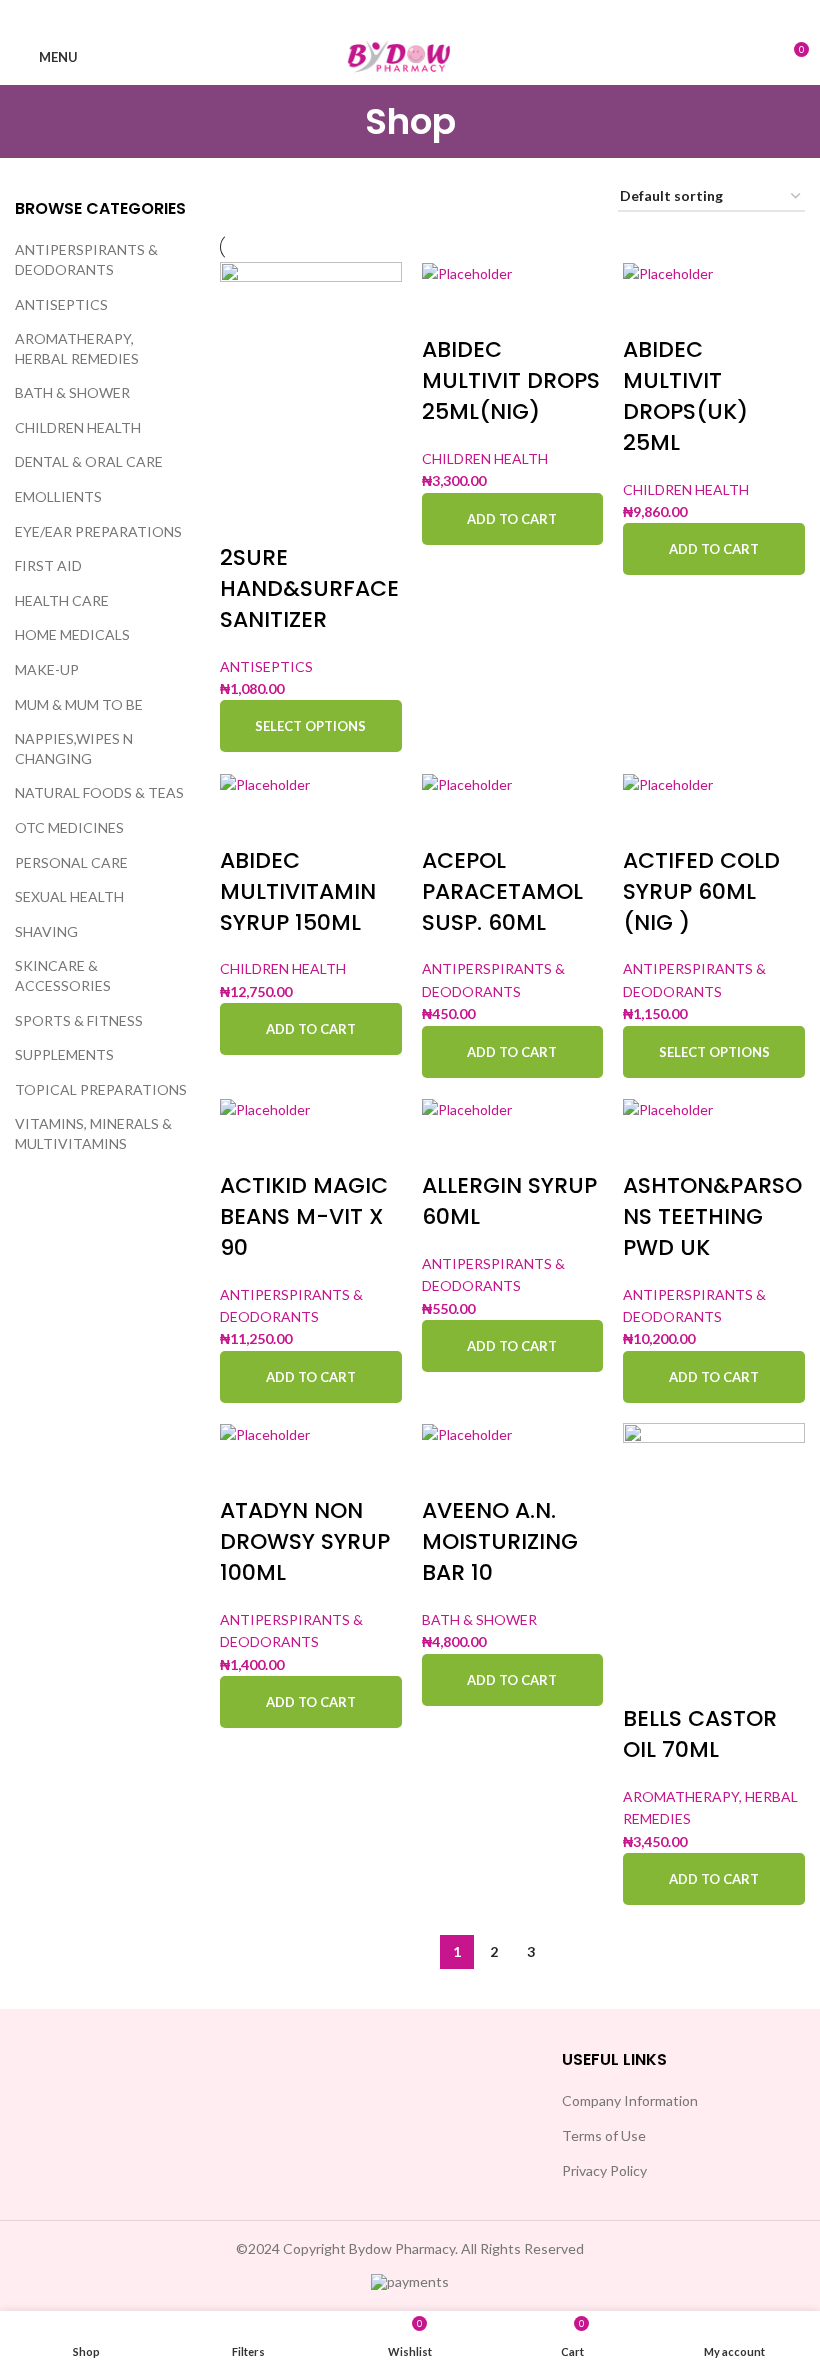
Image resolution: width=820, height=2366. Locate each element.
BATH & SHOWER (72, 392)
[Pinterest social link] (410, 15)
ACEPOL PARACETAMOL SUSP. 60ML (502, 891)
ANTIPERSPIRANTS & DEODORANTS (86, 259)
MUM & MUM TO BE (79, 704)
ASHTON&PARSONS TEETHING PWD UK (712, 1216)
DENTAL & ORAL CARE (89, 461)
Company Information (630, 2100)
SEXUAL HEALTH (69, 896)
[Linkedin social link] (436, 15)
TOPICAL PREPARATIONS (101, 1089)
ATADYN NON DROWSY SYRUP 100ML (305, 1541)
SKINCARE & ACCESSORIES (63, 975)
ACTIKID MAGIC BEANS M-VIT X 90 (304, 1216)
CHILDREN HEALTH (78, 427)
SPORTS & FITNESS (79, 1020)
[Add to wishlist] (245, 518)
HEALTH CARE (62, 600)
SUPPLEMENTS (64, 1054)
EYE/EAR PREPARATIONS (98, 531)
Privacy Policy (604, 2170)
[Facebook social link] (358, 15)
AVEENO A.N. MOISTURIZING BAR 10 (500, 1541)
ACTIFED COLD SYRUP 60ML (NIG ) (701, 891)
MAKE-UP (47, 669)
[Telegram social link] (462, 15)
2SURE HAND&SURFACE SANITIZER (309, 588)
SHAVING (46, 931)
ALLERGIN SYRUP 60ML (509, 1201)
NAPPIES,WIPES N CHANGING (74, 748)
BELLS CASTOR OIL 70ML (700, 1734)
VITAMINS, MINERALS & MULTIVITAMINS (93, 1133)
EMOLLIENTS (58, 496)
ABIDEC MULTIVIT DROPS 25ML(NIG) (511, 380)
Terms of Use (604, 2135)
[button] (513, 519)
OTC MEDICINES (69, 827)
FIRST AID (48, 565)
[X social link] (384, 15)
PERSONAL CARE (71, 862)
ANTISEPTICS (61, 304)
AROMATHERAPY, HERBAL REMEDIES (77, 348)
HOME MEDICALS (72, 634)
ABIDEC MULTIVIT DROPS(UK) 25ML (685, 395)
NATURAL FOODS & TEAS (99, 792)
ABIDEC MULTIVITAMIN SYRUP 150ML (298, 891)
